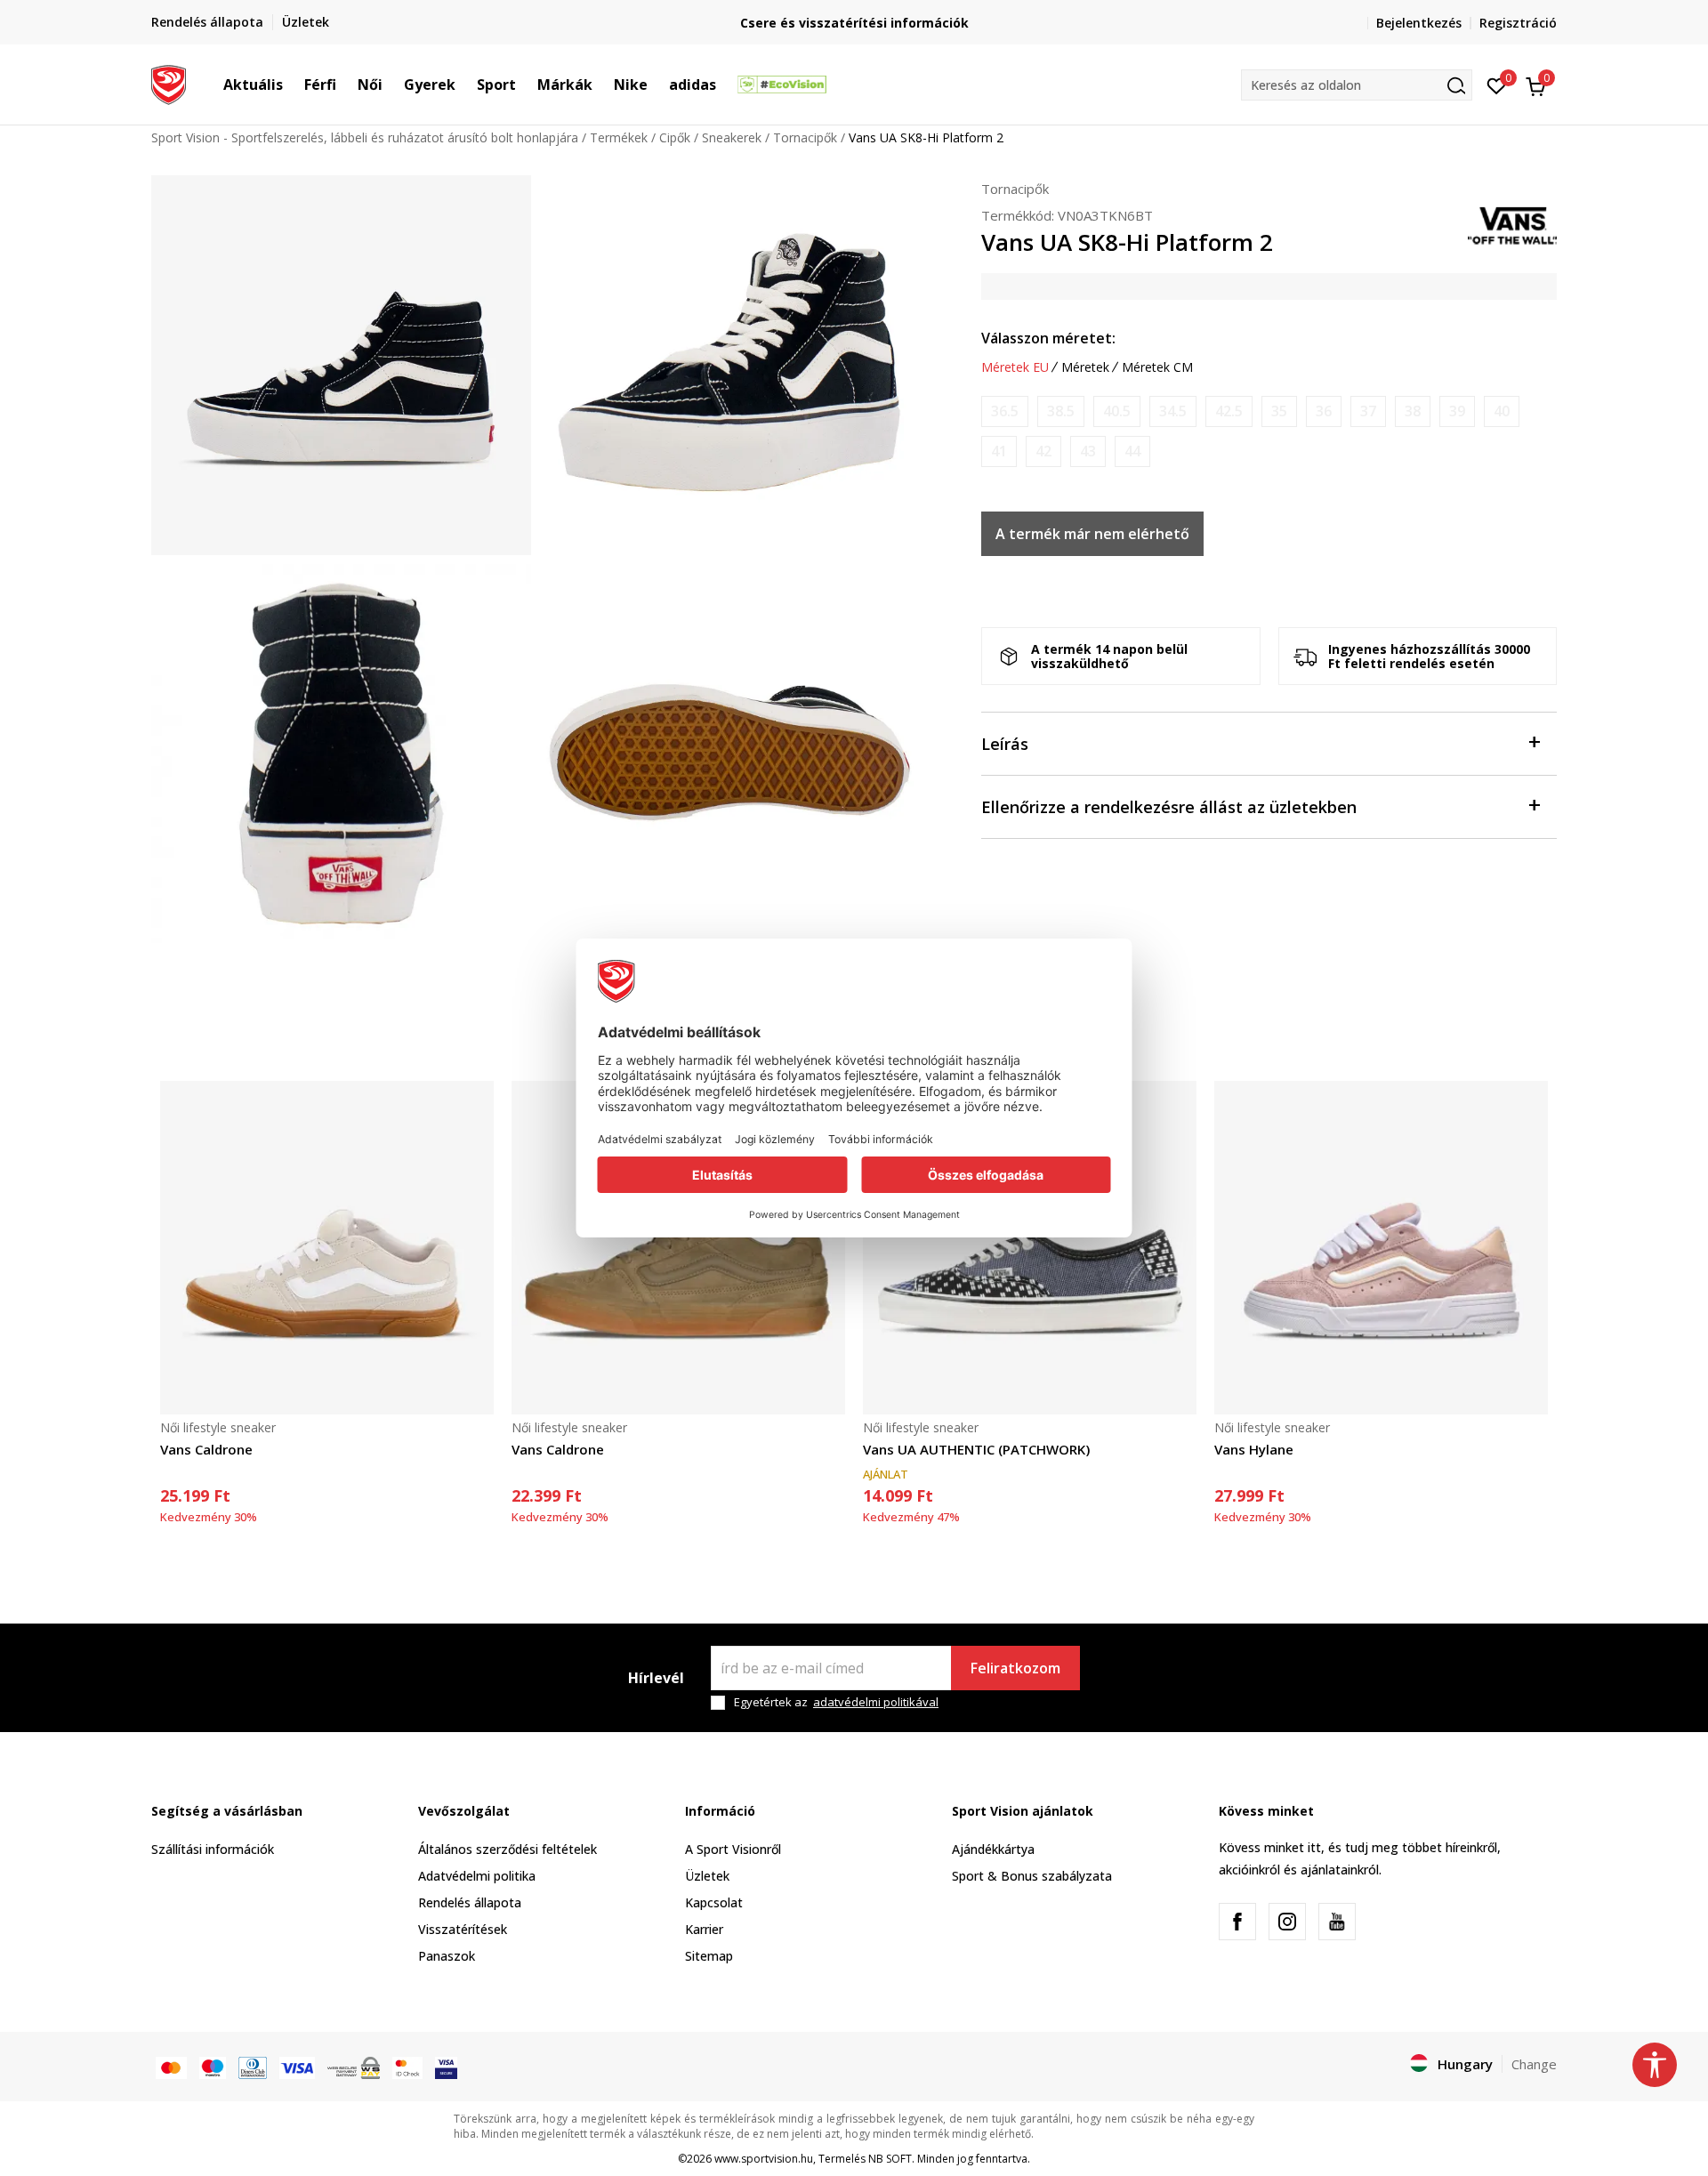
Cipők (675, 137)
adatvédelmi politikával (876, 1702)
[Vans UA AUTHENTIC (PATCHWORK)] (1030, 1248)
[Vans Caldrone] (327, 1248)
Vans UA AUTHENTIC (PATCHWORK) (976, 1449)
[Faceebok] (1237, 1922)
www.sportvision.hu (764, 2159)
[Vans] (1512, 224)
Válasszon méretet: (1048, 338)
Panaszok (447, 1956)
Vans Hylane (1254, 1449)
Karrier (704, 1929)
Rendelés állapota (470, 1902)
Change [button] (1534, 2064)
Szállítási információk (213, 1849)
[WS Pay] (354, 2066)
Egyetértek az (836, 1702)
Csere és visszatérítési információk (854, 23)
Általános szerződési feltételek (508, 1849)
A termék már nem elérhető (1092, 534)
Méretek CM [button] (1157, 367)
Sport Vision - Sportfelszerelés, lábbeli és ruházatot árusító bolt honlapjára (365, 137)
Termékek (619, 137)
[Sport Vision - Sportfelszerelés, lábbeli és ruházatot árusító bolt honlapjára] (169, 83)
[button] (292, 85)
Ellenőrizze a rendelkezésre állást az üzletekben (1169, 807)
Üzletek (707, 1876)
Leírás (1005, 744)
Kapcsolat (714, 1902)
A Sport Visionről (733, 1849)
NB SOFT (890, 2159)
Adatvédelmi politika (477, 1876)
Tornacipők (805, 137)
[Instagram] (1287, 1922)
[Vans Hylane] (1381, 1248)
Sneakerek (732, 137)
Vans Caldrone (206, 1449)
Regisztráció (1518, 23)
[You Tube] (1337, 1922)
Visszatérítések (463, 1929)
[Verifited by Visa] (446, 2066)
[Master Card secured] (407, 2066)
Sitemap (709, 1956)
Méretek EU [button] (1015, 367)
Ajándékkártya (993, 1849)
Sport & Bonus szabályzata (1032, 1876)
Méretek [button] (1085, 367)
